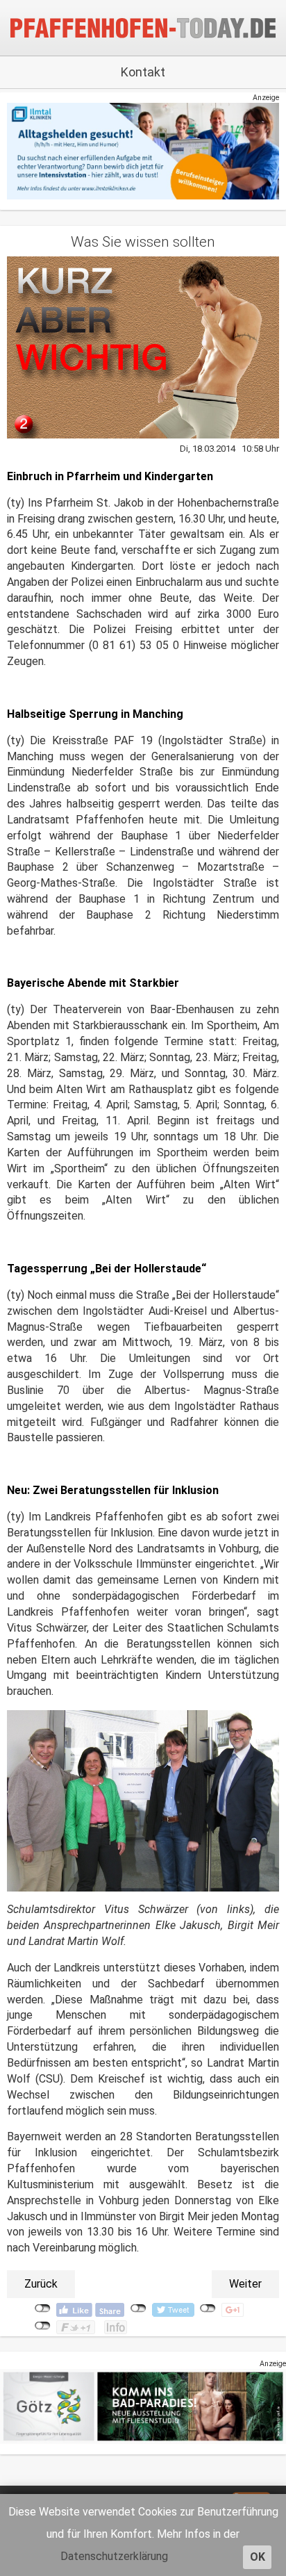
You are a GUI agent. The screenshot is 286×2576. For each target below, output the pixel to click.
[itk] (143, 151)
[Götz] (143, 2406)
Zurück (41, 2284)
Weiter (245, 2284)
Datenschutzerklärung (114, 2556)
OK (258, 2557)
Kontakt (143, 72)
